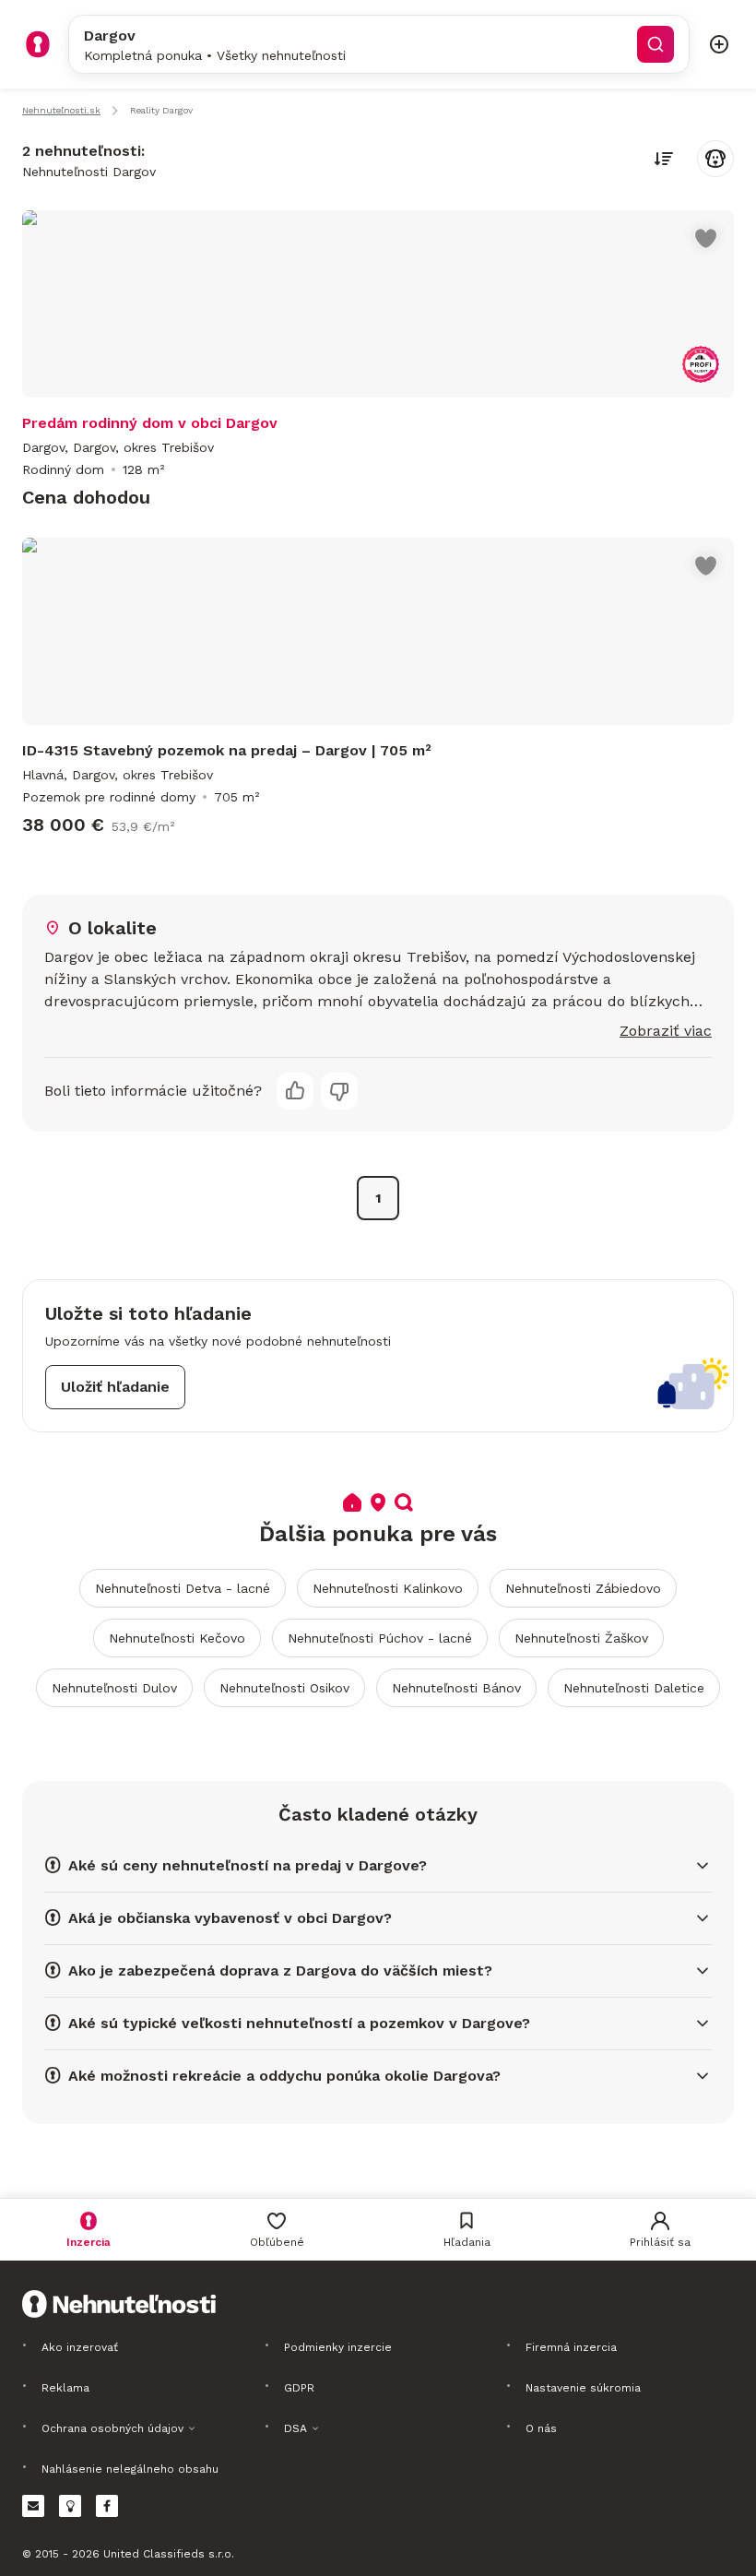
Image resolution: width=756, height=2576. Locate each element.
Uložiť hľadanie (115, 1387)
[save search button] (715, 159)
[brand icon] (38, 44)
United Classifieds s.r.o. (169, 2554)
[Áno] (295, 1091)
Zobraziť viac (666, 1031)
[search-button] (656, 44)
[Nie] (339, 1091)
